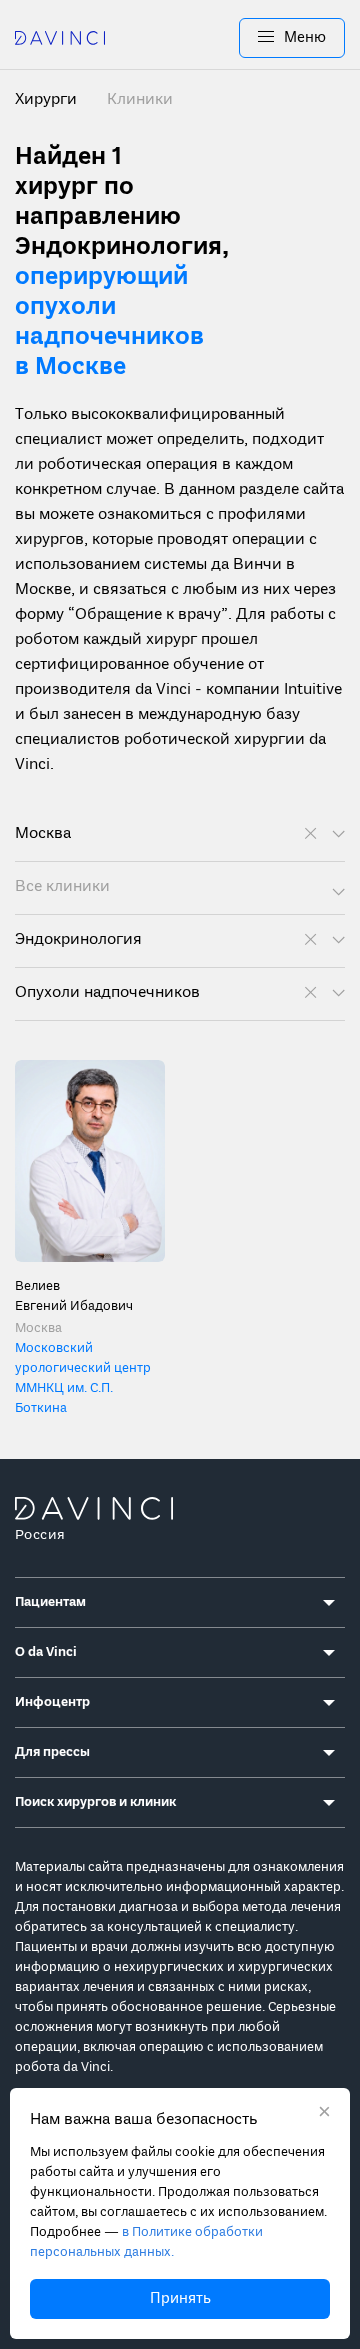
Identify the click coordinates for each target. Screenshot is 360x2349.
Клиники (140, 100)
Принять (180, 2299)
